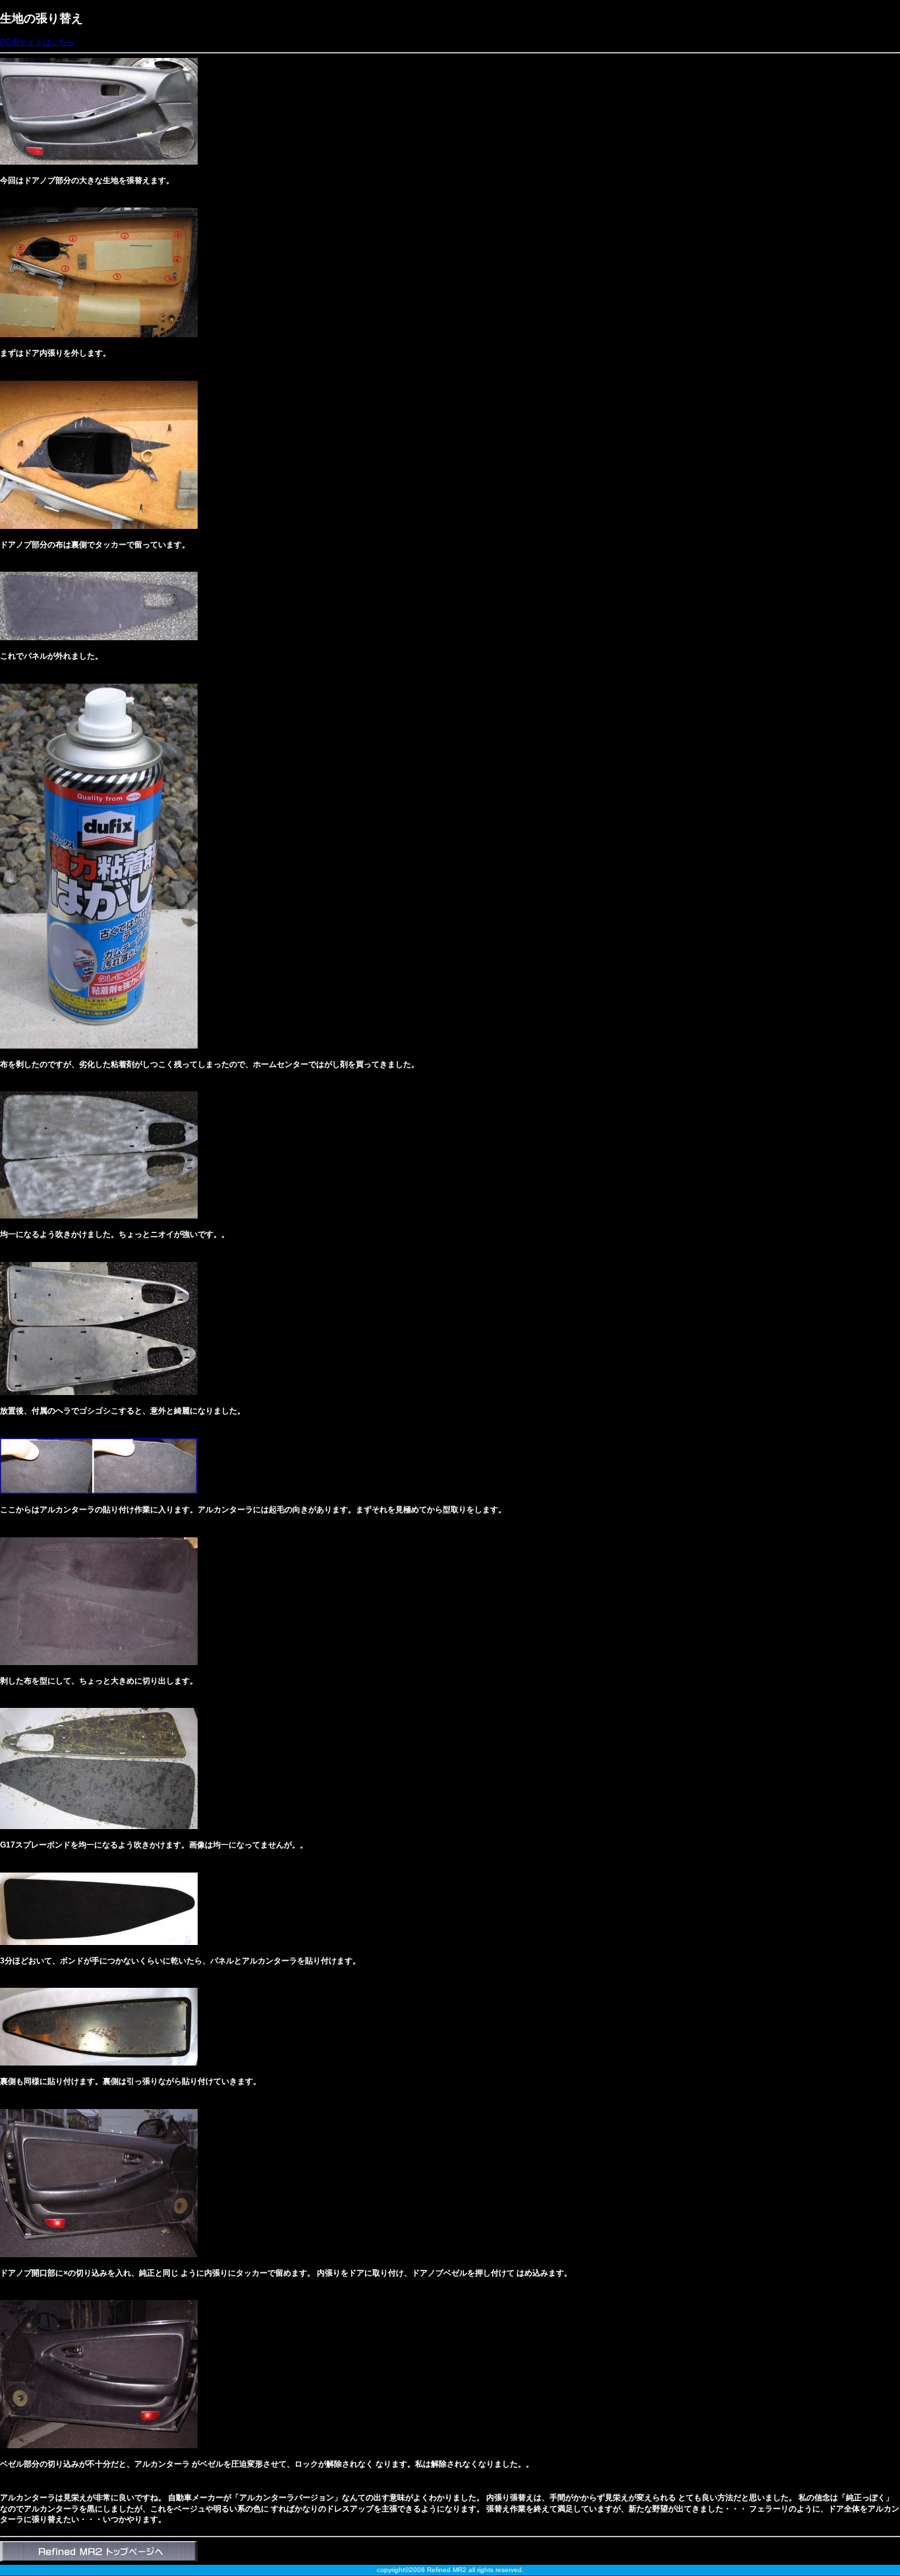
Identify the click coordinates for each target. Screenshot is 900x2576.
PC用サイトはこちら (37, 42)
